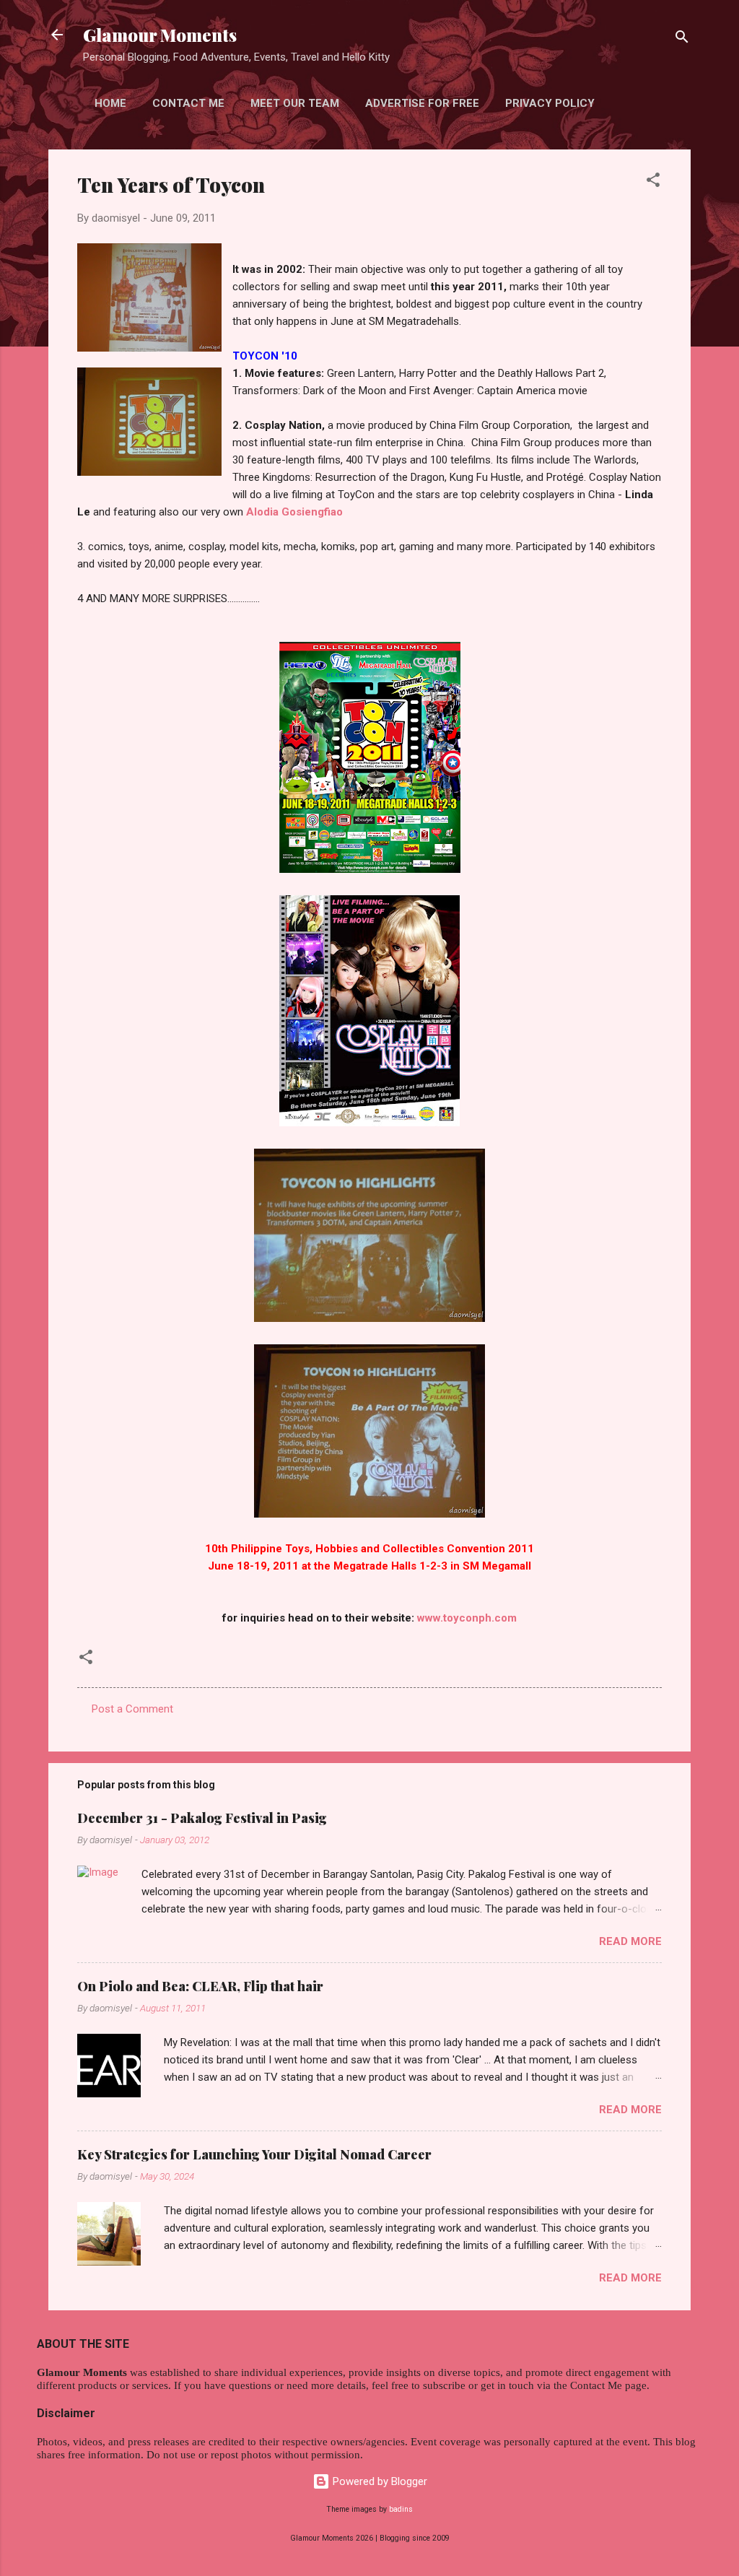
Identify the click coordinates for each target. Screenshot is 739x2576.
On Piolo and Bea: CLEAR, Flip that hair (200, 1986)
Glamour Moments (160, 35)
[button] (653, 182)
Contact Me (188, 103)
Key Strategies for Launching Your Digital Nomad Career (254, 2154)
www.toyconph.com (467, 1618)
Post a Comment (132, 1709)
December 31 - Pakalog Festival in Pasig (202, 1818)
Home (110, 103)
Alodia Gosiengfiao (294, 512)
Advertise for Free (422, 103)
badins (401, 2509)
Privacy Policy (550, 103)
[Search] (682, 39)
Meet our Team (295, 103)
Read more (630, 1941)
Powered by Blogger (379, 2481)
